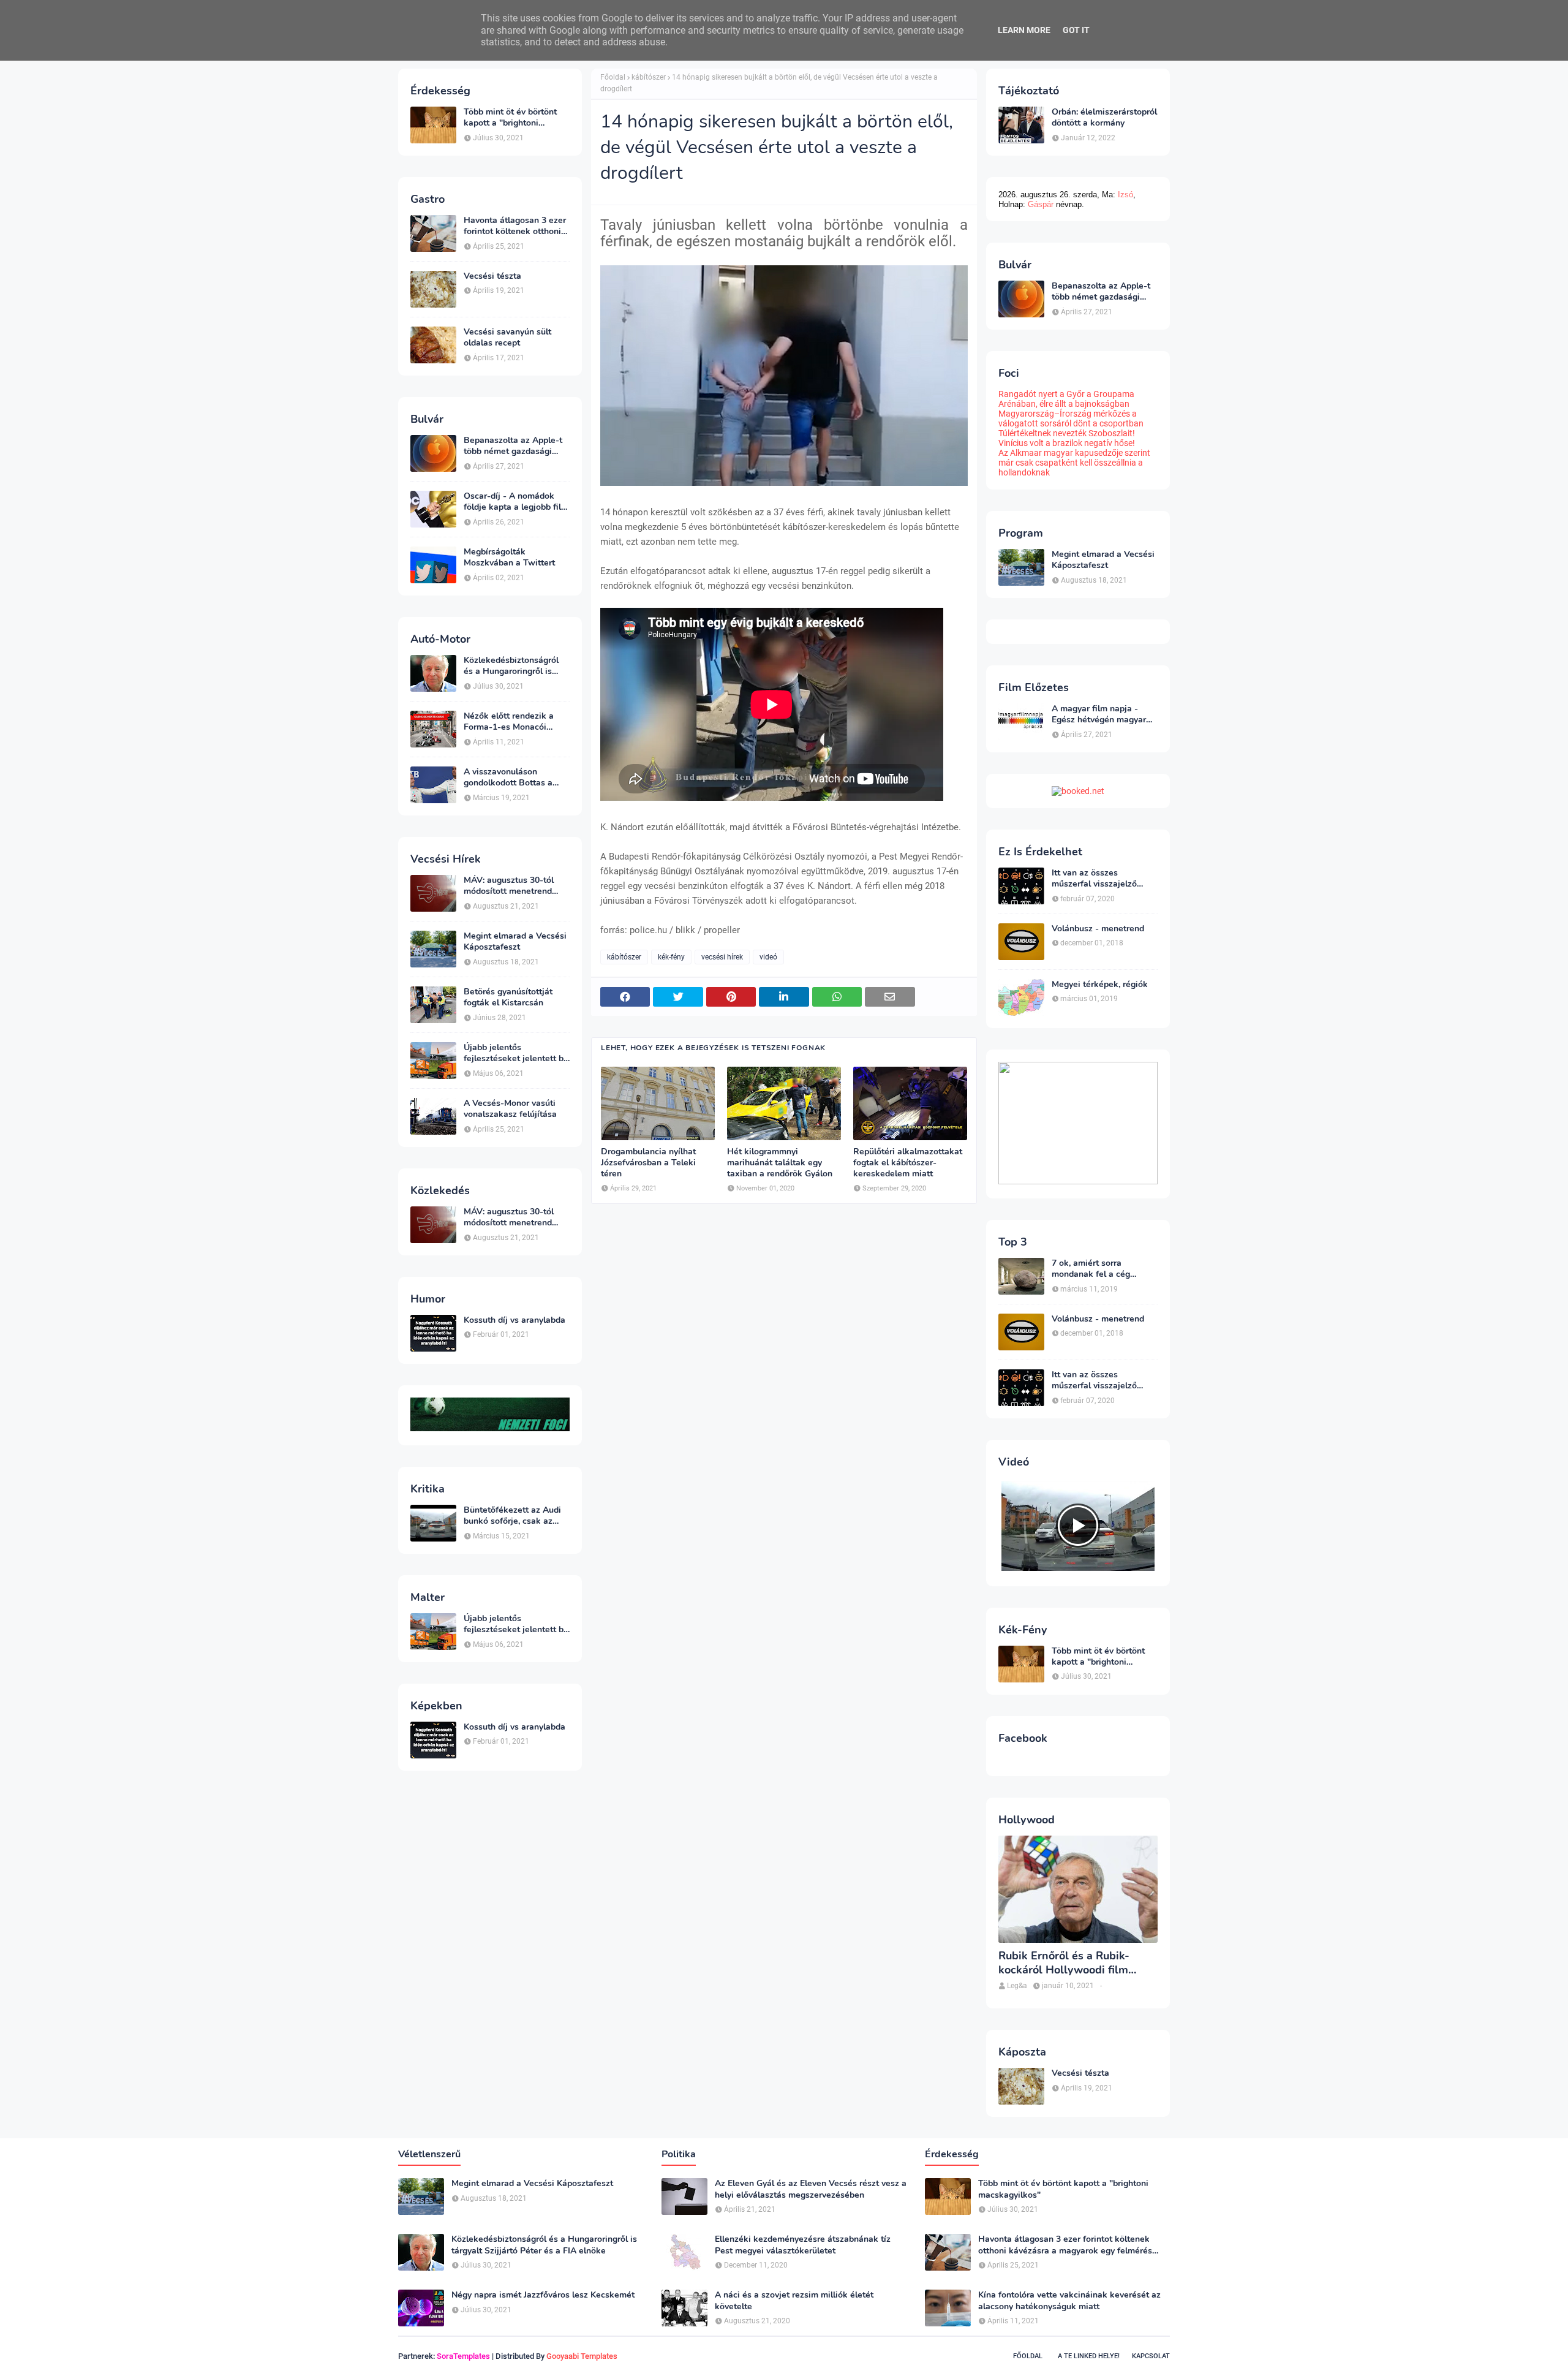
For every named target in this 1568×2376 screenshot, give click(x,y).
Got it (1076, 30)
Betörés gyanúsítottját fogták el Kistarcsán (508, 997)
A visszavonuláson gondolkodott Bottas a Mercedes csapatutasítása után (516, 777)
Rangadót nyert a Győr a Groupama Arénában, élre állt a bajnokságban (1066, 399)
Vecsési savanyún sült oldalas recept (507, 338)
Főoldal (613, 77)
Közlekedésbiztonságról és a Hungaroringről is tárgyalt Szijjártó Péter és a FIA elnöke (514, 666)
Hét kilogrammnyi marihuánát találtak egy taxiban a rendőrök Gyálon (780, 1163)
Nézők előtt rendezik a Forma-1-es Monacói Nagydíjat (509, 722)
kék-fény (671, 957)
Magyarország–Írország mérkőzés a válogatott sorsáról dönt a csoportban (1071, 418)
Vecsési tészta (492, 276)
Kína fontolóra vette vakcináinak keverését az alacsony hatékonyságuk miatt (1069, 2301)
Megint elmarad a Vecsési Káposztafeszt (515, 942)
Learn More (1024, 30)
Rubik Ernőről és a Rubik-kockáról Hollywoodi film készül (1064, 1963)
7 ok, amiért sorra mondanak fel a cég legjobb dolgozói (1091, 1269)
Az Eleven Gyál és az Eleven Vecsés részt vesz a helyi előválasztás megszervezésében (811, 2189)
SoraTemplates (463, 2356)
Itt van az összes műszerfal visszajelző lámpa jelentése (1094, 879)
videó (768, 957)
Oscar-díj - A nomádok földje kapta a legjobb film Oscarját (516, 502)
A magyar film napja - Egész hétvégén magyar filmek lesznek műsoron (1099, 714)
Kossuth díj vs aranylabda (514, 1320)
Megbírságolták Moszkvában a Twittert (509, 558)
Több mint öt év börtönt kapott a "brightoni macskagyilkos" (510, 118)
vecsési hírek (722, 957)
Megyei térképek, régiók (1100, 985)
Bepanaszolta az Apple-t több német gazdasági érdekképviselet (513, 446)
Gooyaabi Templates (582, 2356)
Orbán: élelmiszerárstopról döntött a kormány (1104, 118)
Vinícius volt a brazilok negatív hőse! (1067, 443)
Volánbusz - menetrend (1098, 929)
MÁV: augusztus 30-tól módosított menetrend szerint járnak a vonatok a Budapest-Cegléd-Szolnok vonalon (516, 886)
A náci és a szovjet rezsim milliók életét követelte (794, 2301)
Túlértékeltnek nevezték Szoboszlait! (1067, 433)
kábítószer (649, 77)
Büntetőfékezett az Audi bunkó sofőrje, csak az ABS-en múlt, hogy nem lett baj (512, 1516)
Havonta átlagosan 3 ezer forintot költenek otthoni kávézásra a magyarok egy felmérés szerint (517, 226)
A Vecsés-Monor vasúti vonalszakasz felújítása (510, 1109)
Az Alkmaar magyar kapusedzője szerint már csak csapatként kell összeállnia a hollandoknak (1074, 463)
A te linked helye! (1089, 2356)
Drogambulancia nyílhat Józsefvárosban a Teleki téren (648, 1163)
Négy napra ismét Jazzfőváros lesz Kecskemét (543, 2295)
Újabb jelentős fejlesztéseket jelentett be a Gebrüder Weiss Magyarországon (516, 1053)
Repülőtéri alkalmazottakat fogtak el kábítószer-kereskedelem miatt (908, 1163)
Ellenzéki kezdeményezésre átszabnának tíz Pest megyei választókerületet (803, 2245)
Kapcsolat (1151, 2356)
